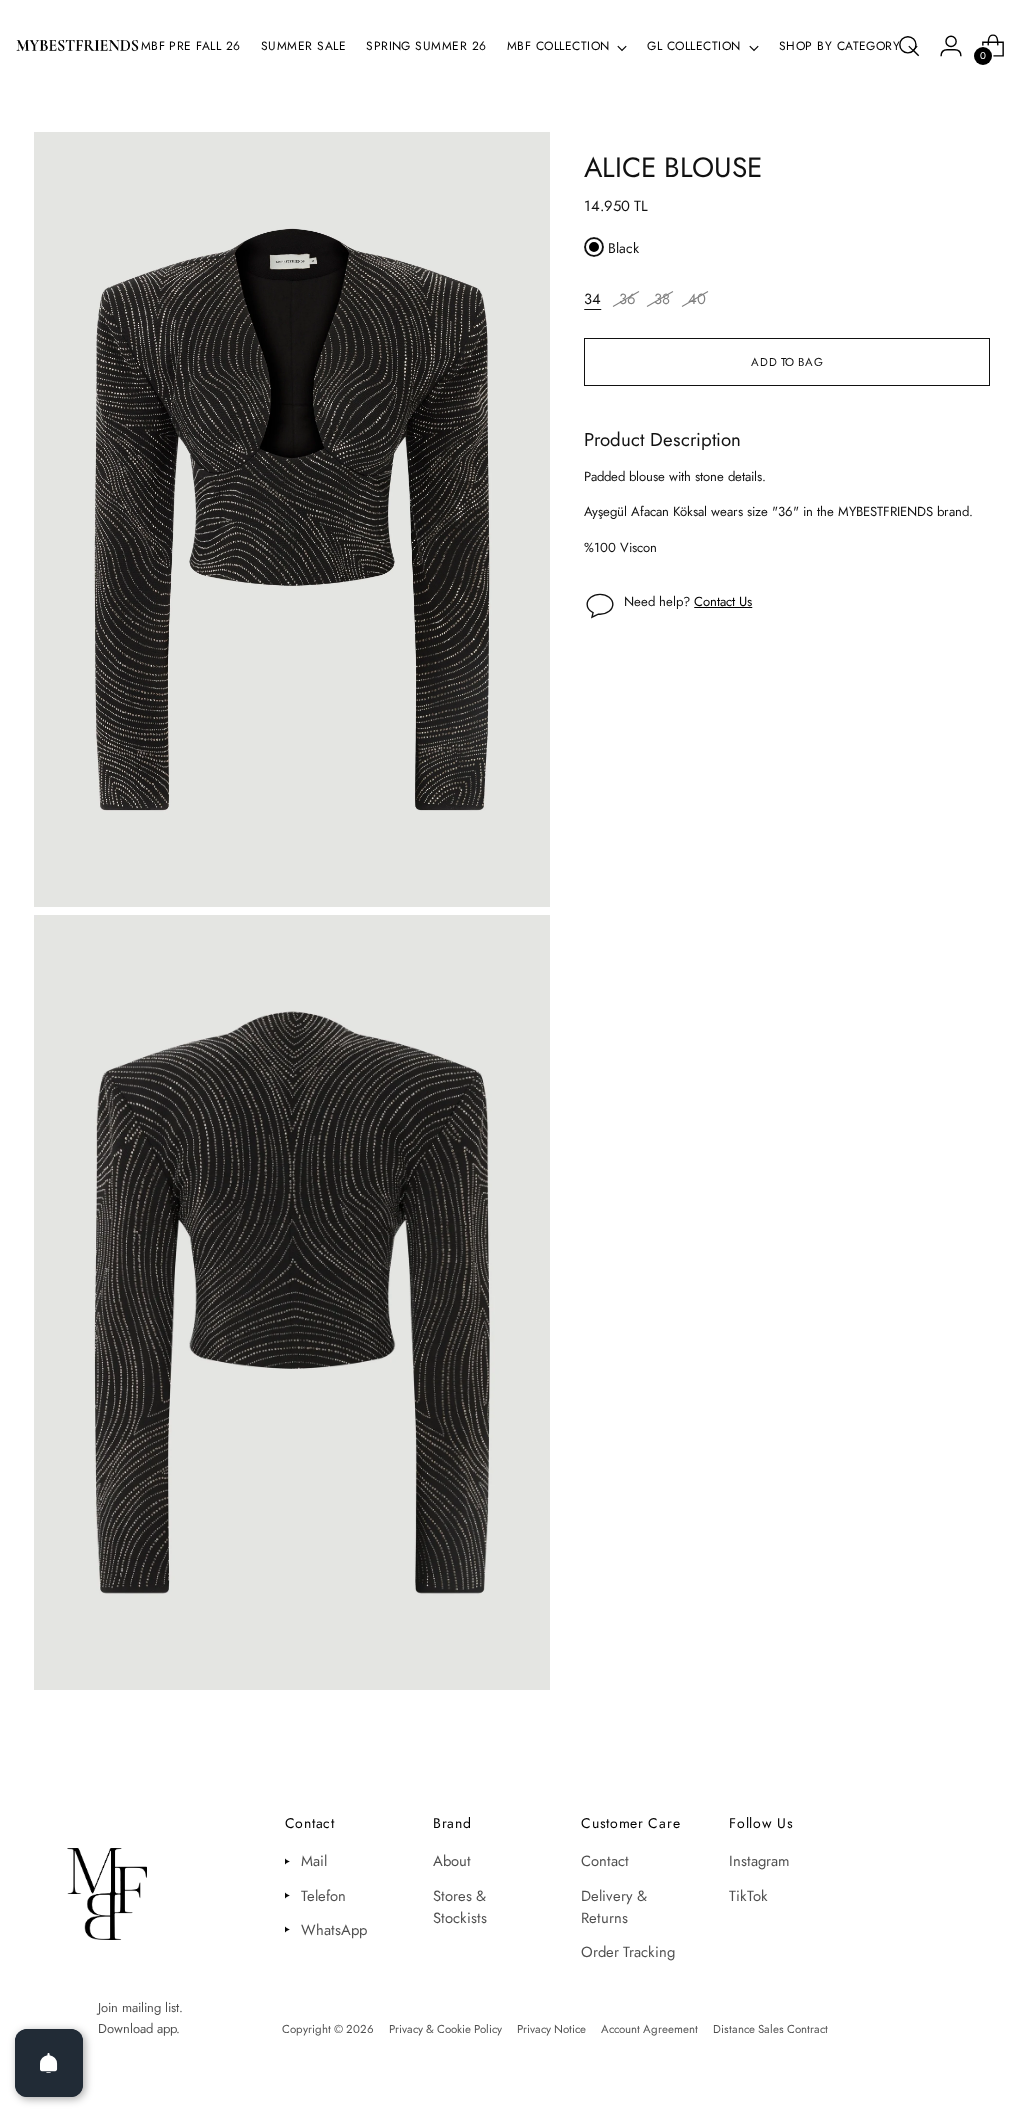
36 (627, 299)
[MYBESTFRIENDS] (77, 45)
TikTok (748, 1896)
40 (697, 299)
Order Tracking (628, 1952)
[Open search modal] (909, 46)
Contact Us (723, 601)
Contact (605, 1861)
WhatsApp (334, 1930)
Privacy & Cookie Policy (445, 2029)
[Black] (594, 247)
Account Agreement (649, 2029)
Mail (314, 1861)
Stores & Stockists (460, 1907)
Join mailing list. (140, 2007)
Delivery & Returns (614, 1907)
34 (592, 299)
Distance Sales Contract (770, 2029)
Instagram (759, 1861)
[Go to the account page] (951, 46)
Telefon (323, 1896)
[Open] (49, 2063)
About (452, 1861)
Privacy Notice (551, 2029)
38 (662, 299)
